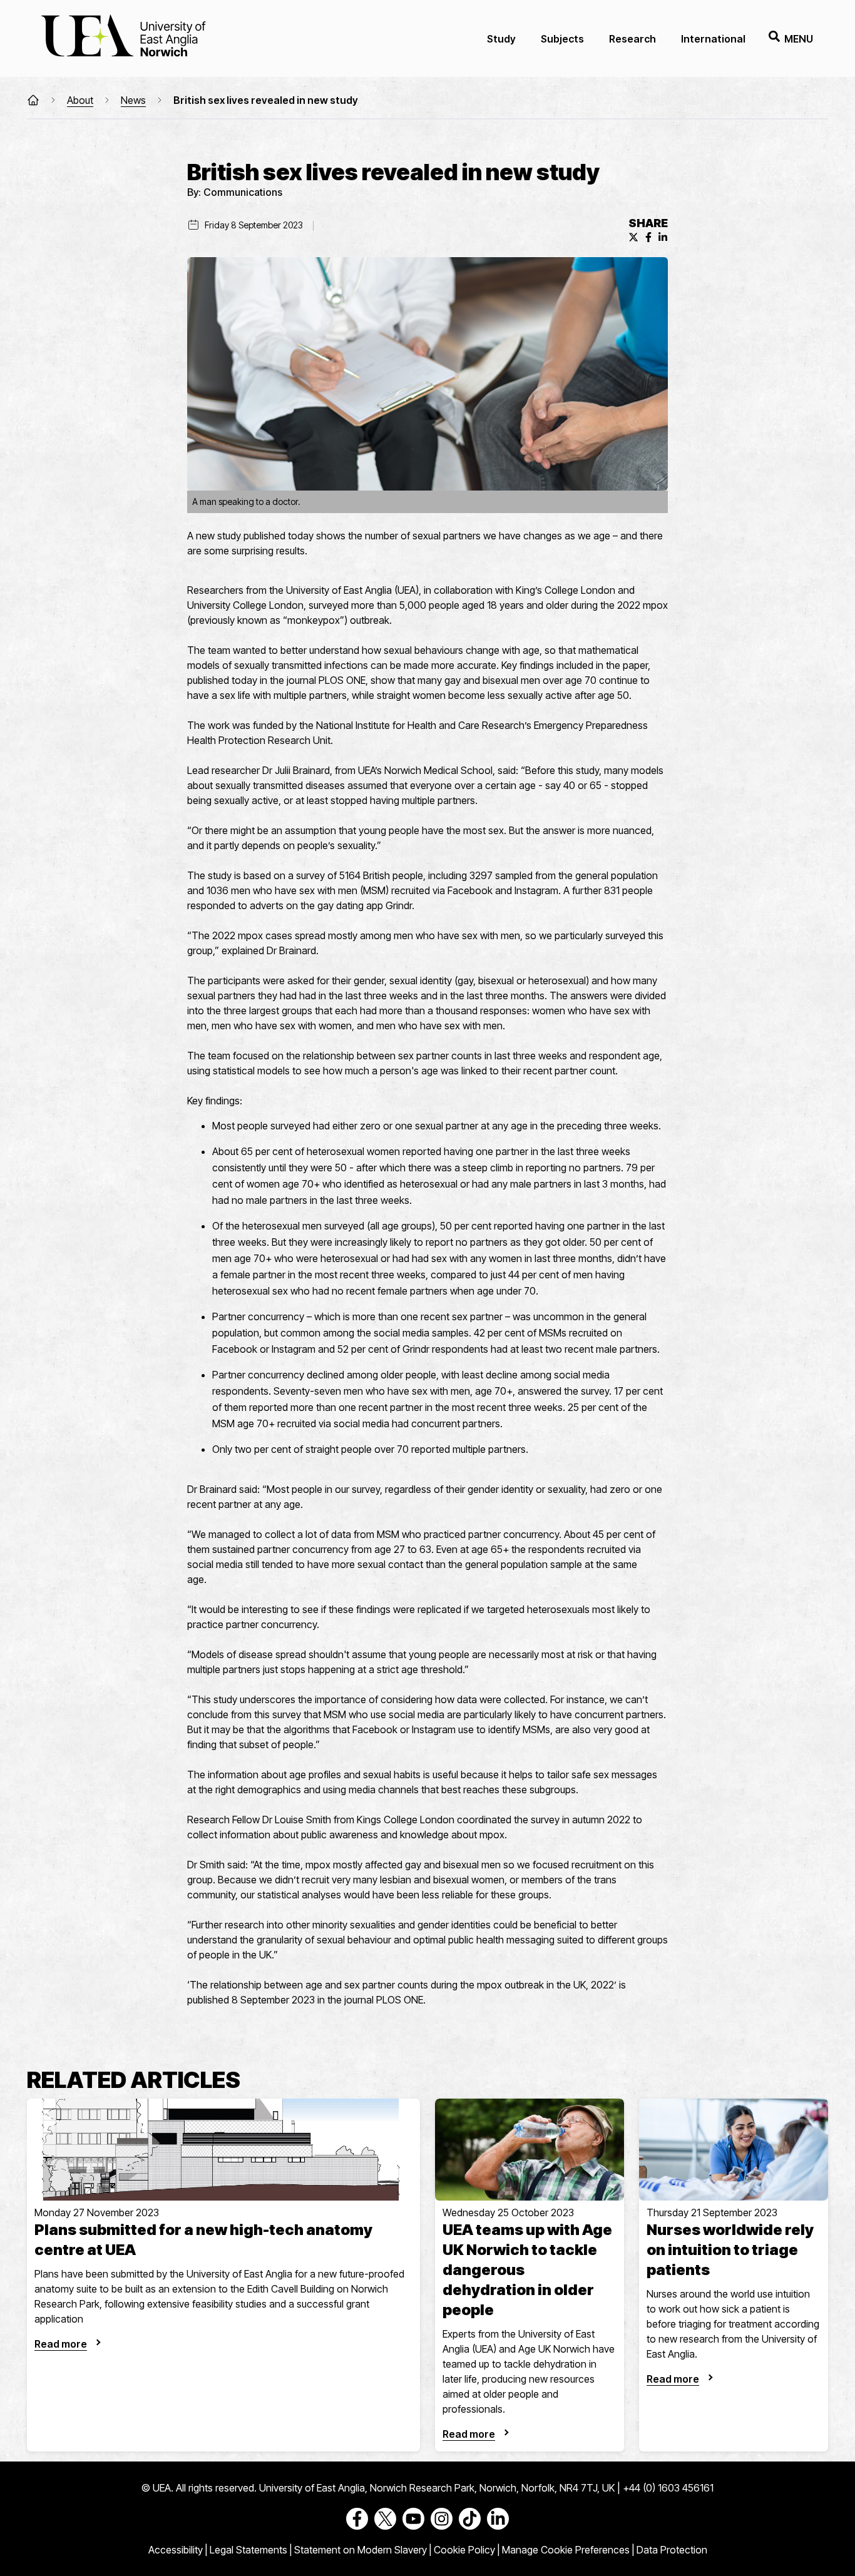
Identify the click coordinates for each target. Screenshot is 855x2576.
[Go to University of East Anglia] (123, 38)
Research (632, 39)
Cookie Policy (464, 2550)
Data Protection (672, 2550)
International (713, 39)
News (133, 100)
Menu (799, 39)
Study (501, 39)
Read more (61, 2344)
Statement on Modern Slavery (361, 2550)
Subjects (562, 39)
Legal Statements (248, 2550)
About (80, 100)
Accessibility (176, 2550)
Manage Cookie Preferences (566, 2550)
